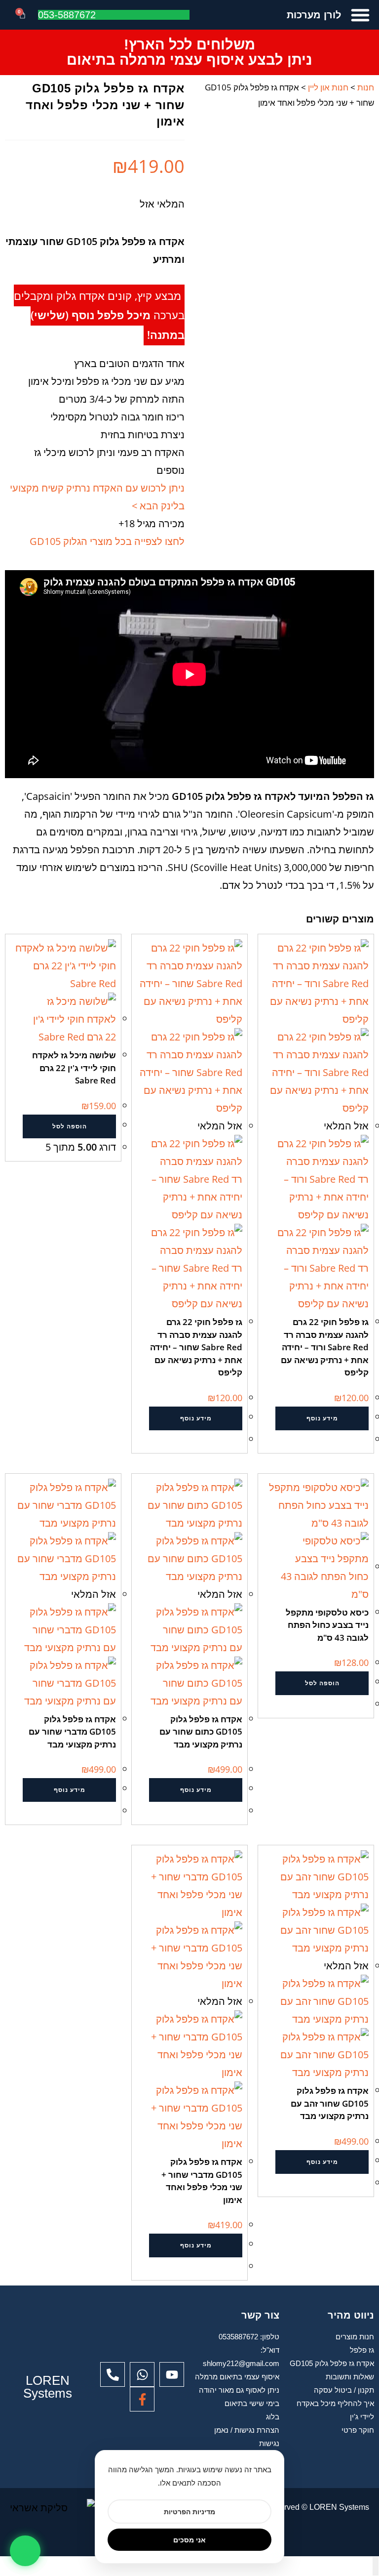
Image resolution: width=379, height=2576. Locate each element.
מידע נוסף (322, 1418)
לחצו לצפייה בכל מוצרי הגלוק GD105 (107, 541)
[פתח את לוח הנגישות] (376, 2566)
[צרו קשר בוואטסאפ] (25, 2551)
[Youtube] (172, 2374)
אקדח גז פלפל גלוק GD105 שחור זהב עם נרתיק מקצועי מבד (330, 2103)
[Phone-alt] (113, 2374)
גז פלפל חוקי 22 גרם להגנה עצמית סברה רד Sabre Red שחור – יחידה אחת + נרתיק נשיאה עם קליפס (196, 1347)
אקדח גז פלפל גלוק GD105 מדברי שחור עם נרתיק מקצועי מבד (72, 1732)
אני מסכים (189, 2540)
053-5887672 (67, 15)
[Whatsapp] (142, 2374)
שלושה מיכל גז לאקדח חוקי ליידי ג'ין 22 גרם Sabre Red (74, 1068)
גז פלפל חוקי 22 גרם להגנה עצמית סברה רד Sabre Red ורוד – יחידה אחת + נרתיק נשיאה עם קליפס (325, 1347)
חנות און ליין (328, 87)
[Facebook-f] (142, 2399)
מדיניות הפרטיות (189, 2512)
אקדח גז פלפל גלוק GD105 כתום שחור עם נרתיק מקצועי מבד (201, 1732)
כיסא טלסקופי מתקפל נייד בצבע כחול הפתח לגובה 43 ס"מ (327, 1625)
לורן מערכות (314, 15)
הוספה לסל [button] (70, 1126)
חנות (366, 87)
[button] (360, 15)
